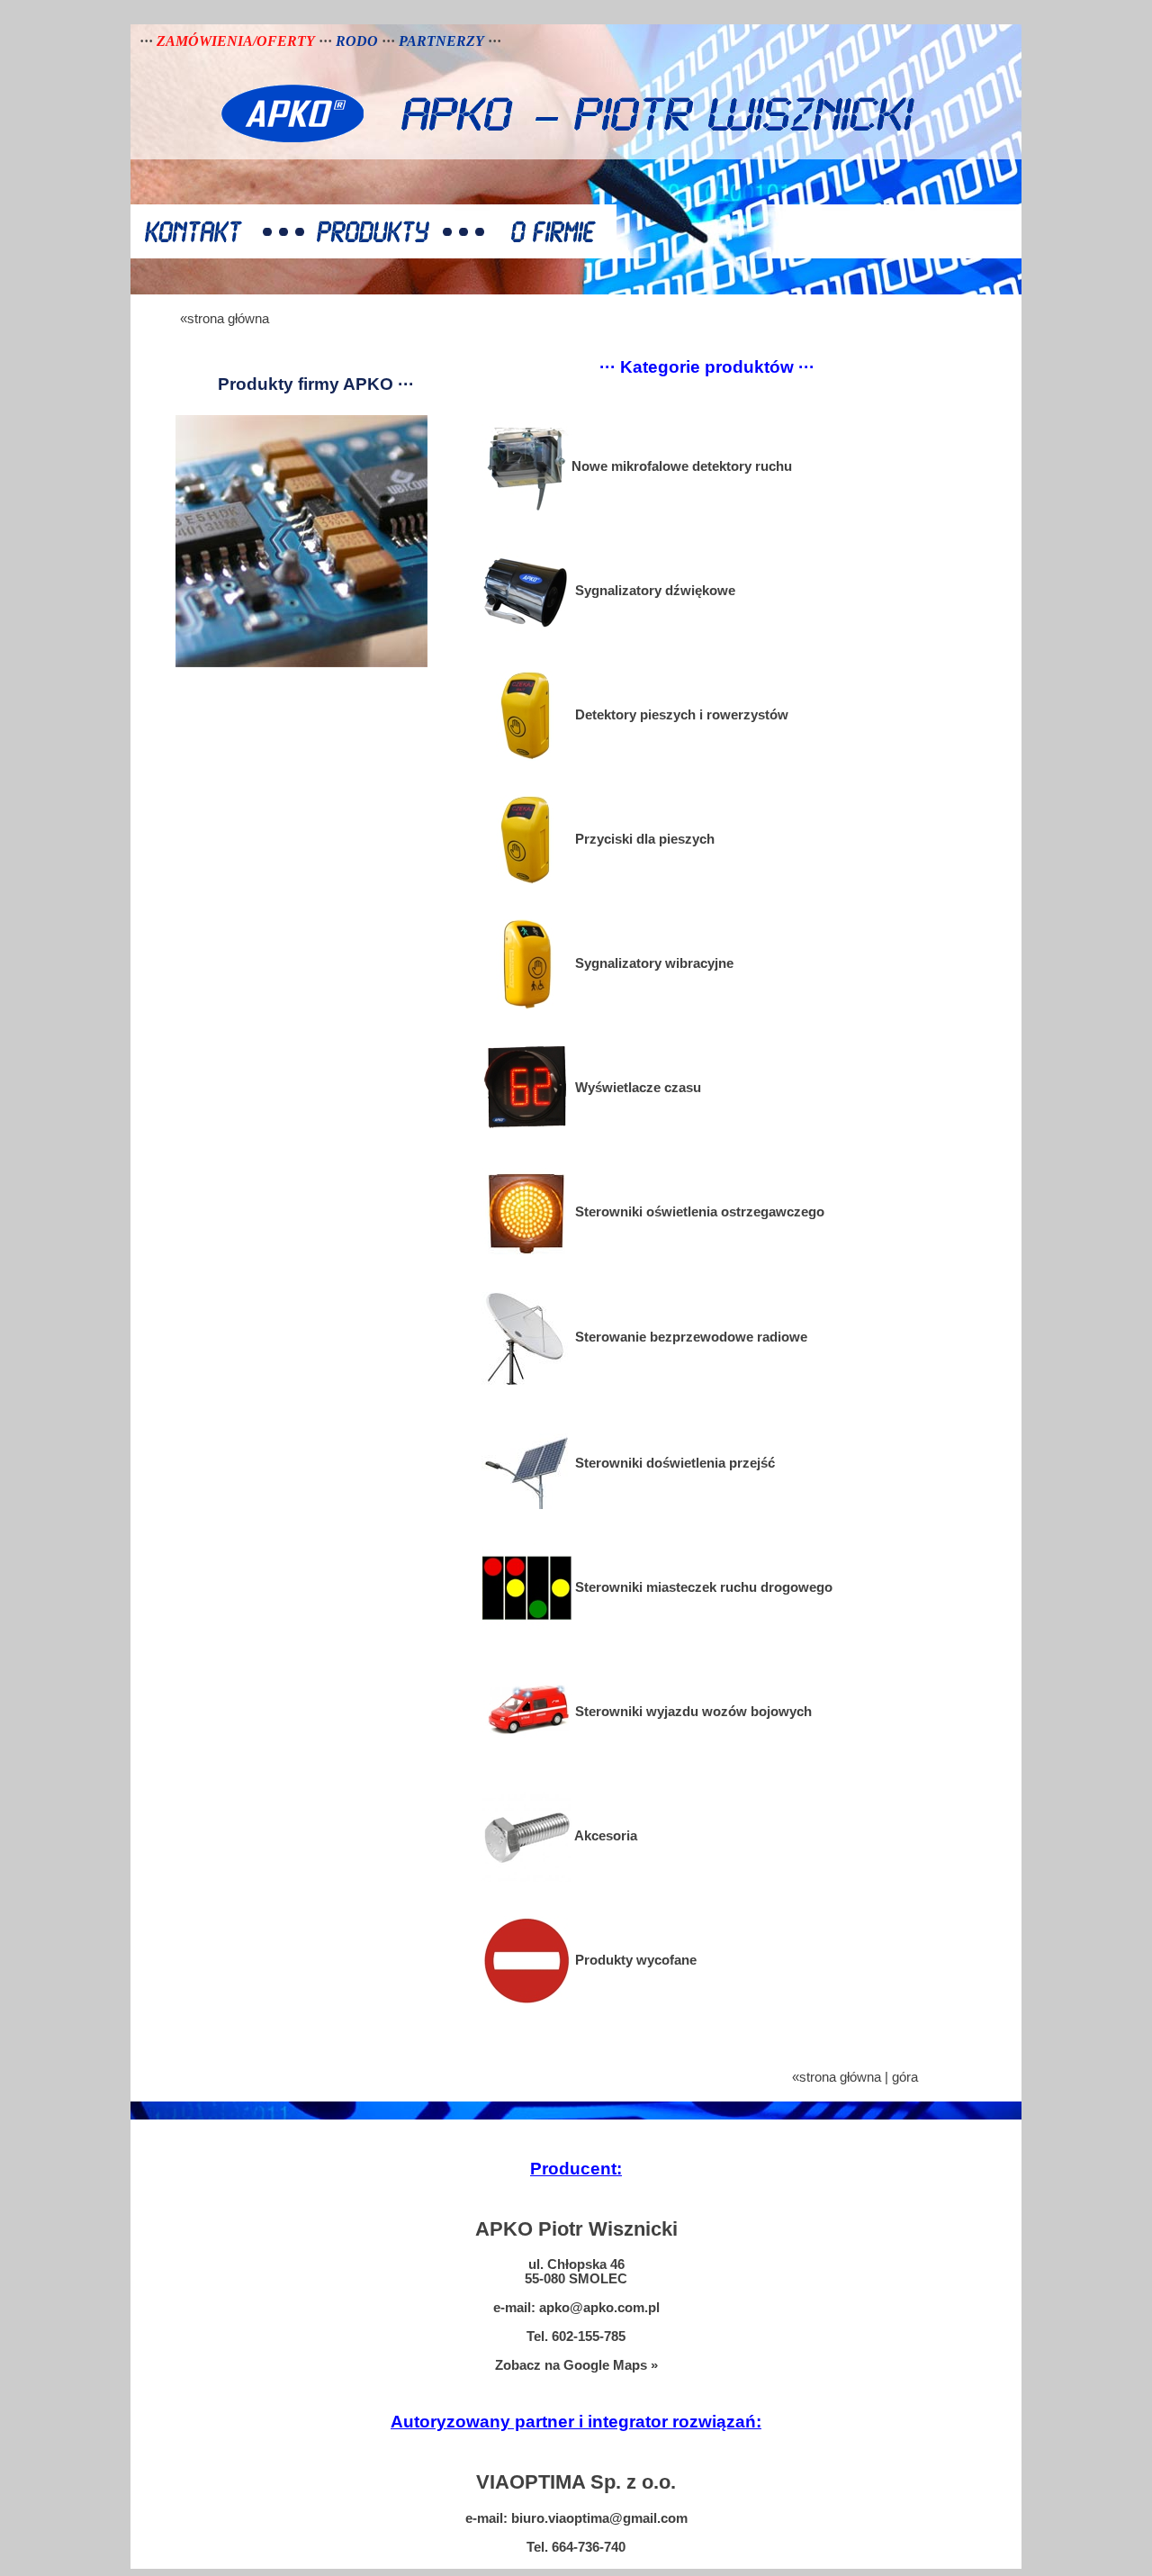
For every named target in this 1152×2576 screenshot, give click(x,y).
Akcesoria (604, 1836)
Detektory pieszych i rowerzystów (680, 715)
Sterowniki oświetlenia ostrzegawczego (698, 1212)
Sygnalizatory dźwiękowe (653, 591)
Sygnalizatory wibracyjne (652, 963)
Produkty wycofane (634, 1960)
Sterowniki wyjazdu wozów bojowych (692, 1712)
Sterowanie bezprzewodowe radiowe (689, 1337)
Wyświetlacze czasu (636, 1088)
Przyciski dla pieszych (643, 839)
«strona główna (225, 319)
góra (905, 2077)
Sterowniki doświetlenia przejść (673, 1463)
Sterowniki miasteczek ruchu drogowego (702, 1587)
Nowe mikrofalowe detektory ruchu (682, 466)
